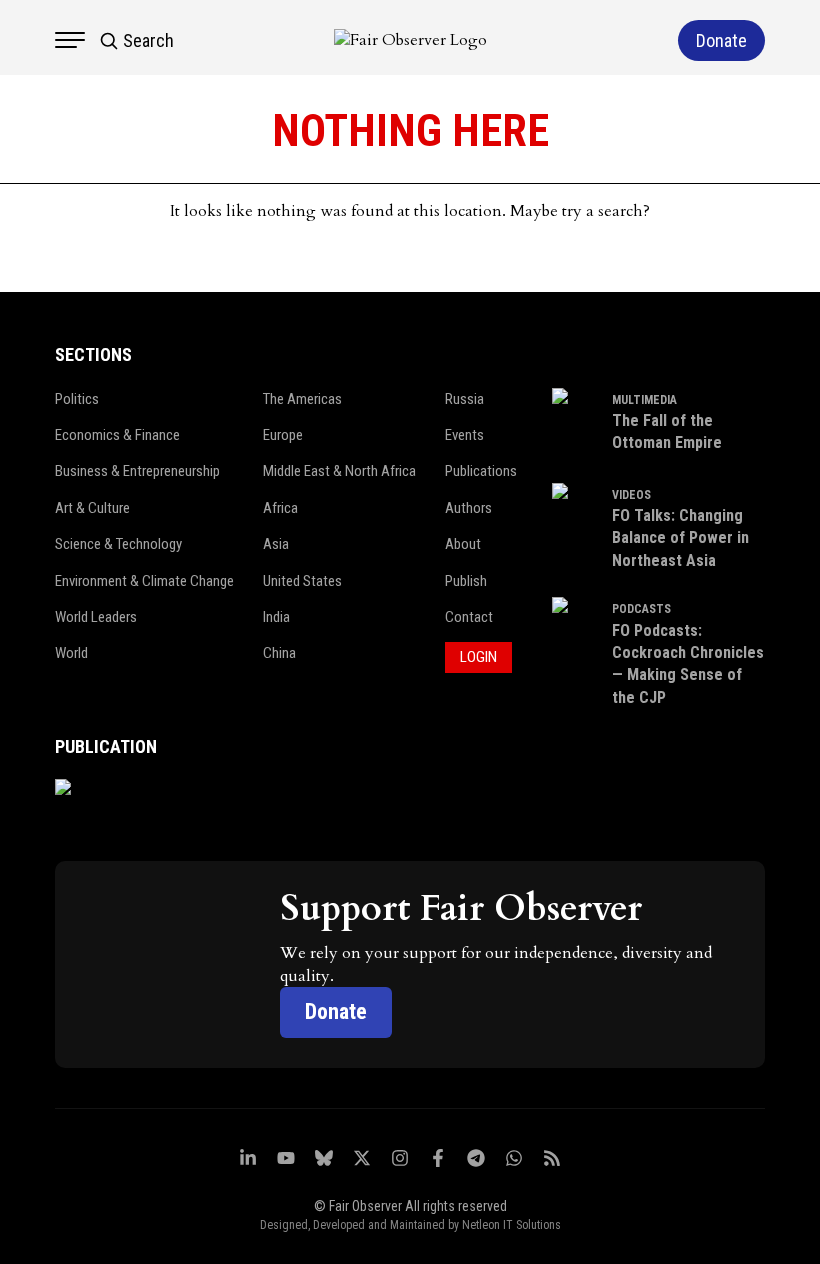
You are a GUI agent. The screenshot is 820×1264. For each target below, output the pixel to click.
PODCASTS (641, 609)
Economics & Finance (117, 435)
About (463, 544)
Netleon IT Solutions (511, 1225)
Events (464, 435)
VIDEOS (631, 495)
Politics (77, 399)
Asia (276, 544)
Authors (468, 508)
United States (302, 581)
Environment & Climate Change (144, 581)
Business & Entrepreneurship (137, 471)
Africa (280, 508)
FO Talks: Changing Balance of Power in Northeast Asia (680, 538)
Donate (336, 1011)
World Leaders (96, 617)
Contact (469, 617)
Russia (464, 399)
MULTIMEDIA (644, 400)
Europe (283, 435)
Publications (481, 471)
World (71, 653)
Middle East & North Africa (339, 471)
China (279, 653)
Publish (466, 581)
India (276, 617)
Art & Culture (92, 508)
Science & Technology (118, 544)
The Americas (302, 399)
